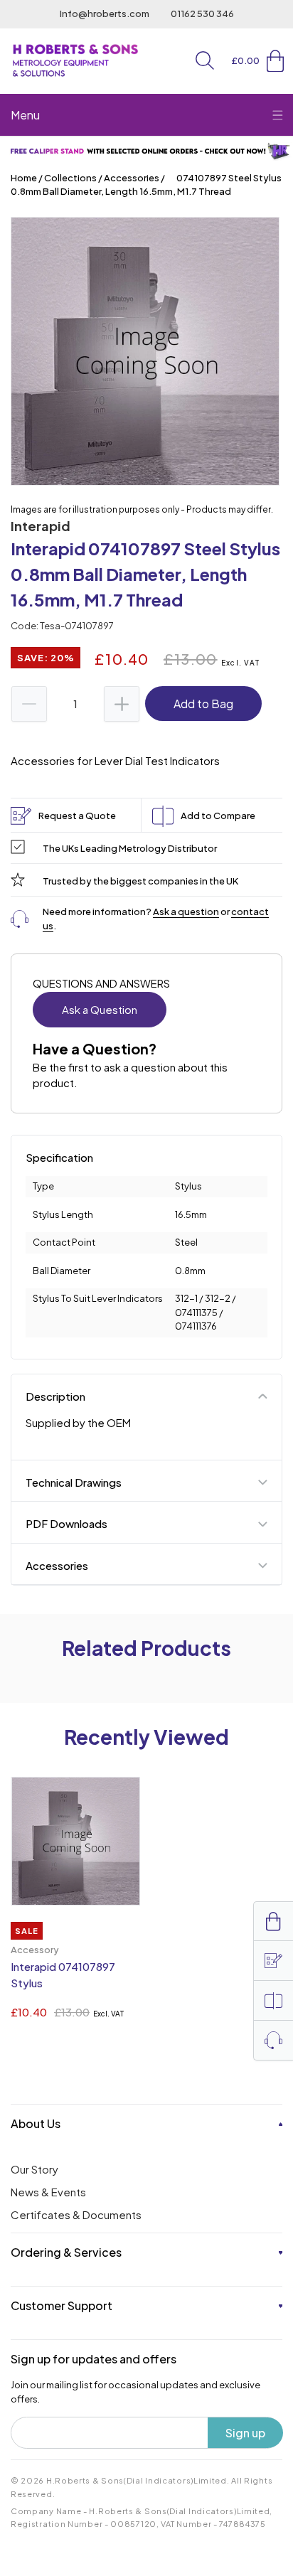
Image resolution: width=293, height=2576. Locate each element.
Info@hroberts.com (105, 14)
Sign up (245, 2433)
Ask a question (186, 912)
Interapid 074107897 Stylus (63, 1974)
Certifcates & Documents (76, 2214)
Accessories (132, 178)
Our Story (34, 2169)
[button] (205, 60)
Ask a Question (100, 1009)
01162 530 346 (202, 14)
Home (24, 178)
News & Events (48, 2192)
